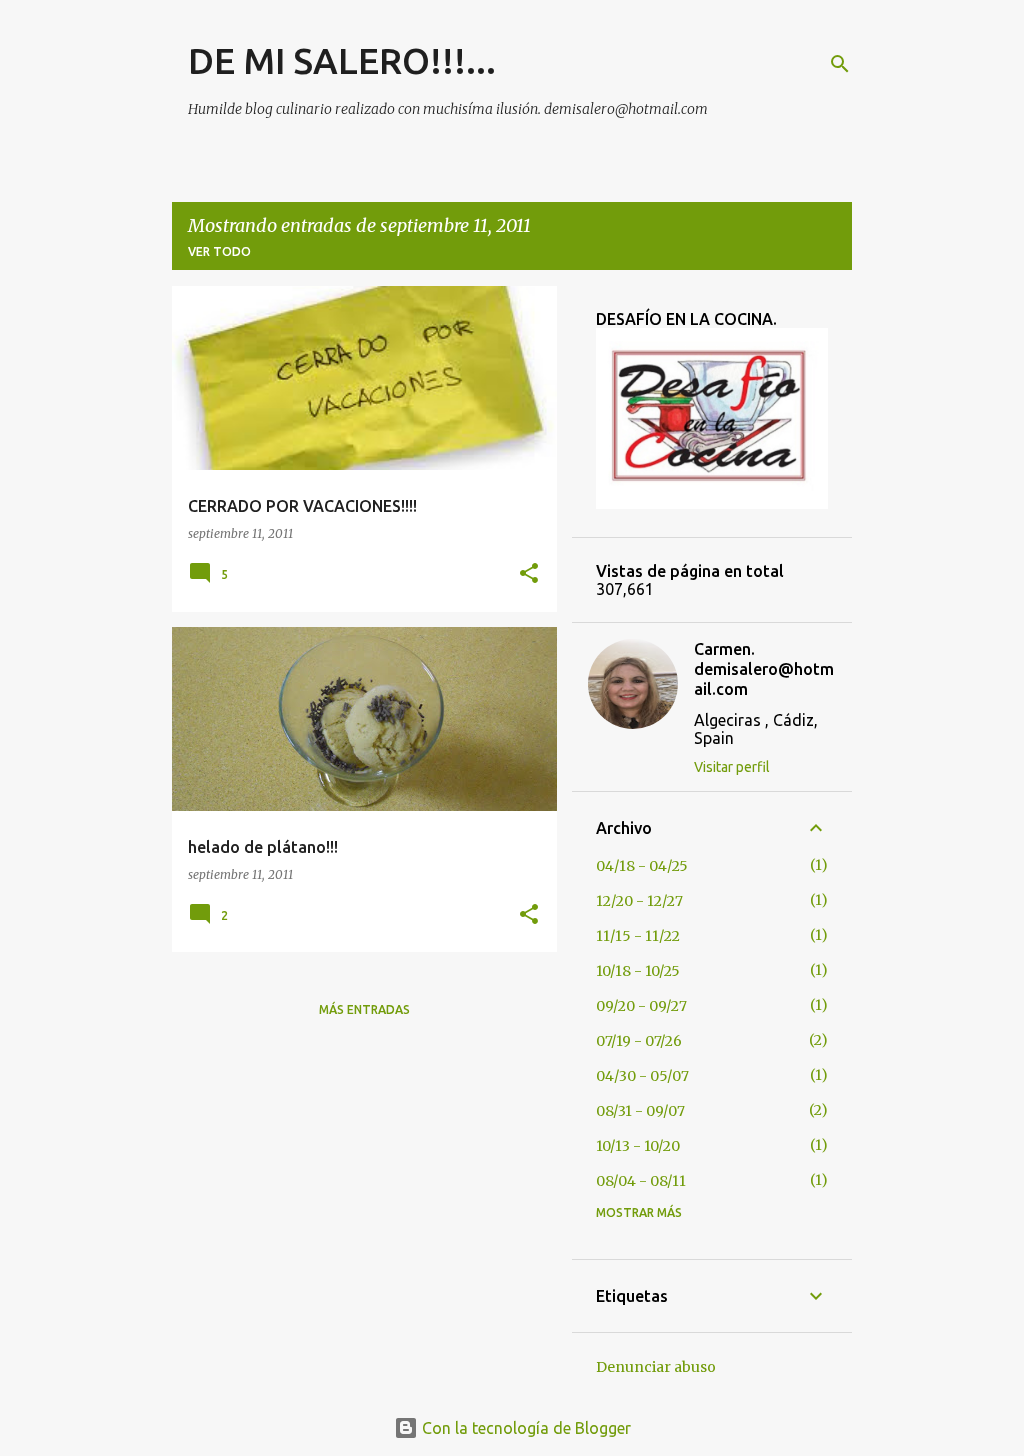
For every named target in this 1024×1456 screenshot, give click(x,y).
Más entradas (364, 1009)
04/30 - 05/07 (642, 1076)
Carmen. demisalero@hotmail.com (764, 669)
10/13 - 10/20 (638, 1146)
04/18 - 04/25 (642, 866)
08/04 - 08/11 (641, 1181)
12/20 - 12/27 (639, 901)
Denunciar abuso (656, 1367)
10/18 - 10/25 (638, 971)
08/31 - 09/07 (640, 1111)
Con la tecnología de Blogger (524, 1428)
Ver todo (219, 251)
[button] (529, 574)
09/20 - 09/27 (641, 1006)
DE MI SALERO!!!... (342, 60)
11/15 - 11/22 (638, 936)
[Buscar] (840, 64)
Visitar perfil (732, 767)
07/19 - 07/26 (639, 1041)
